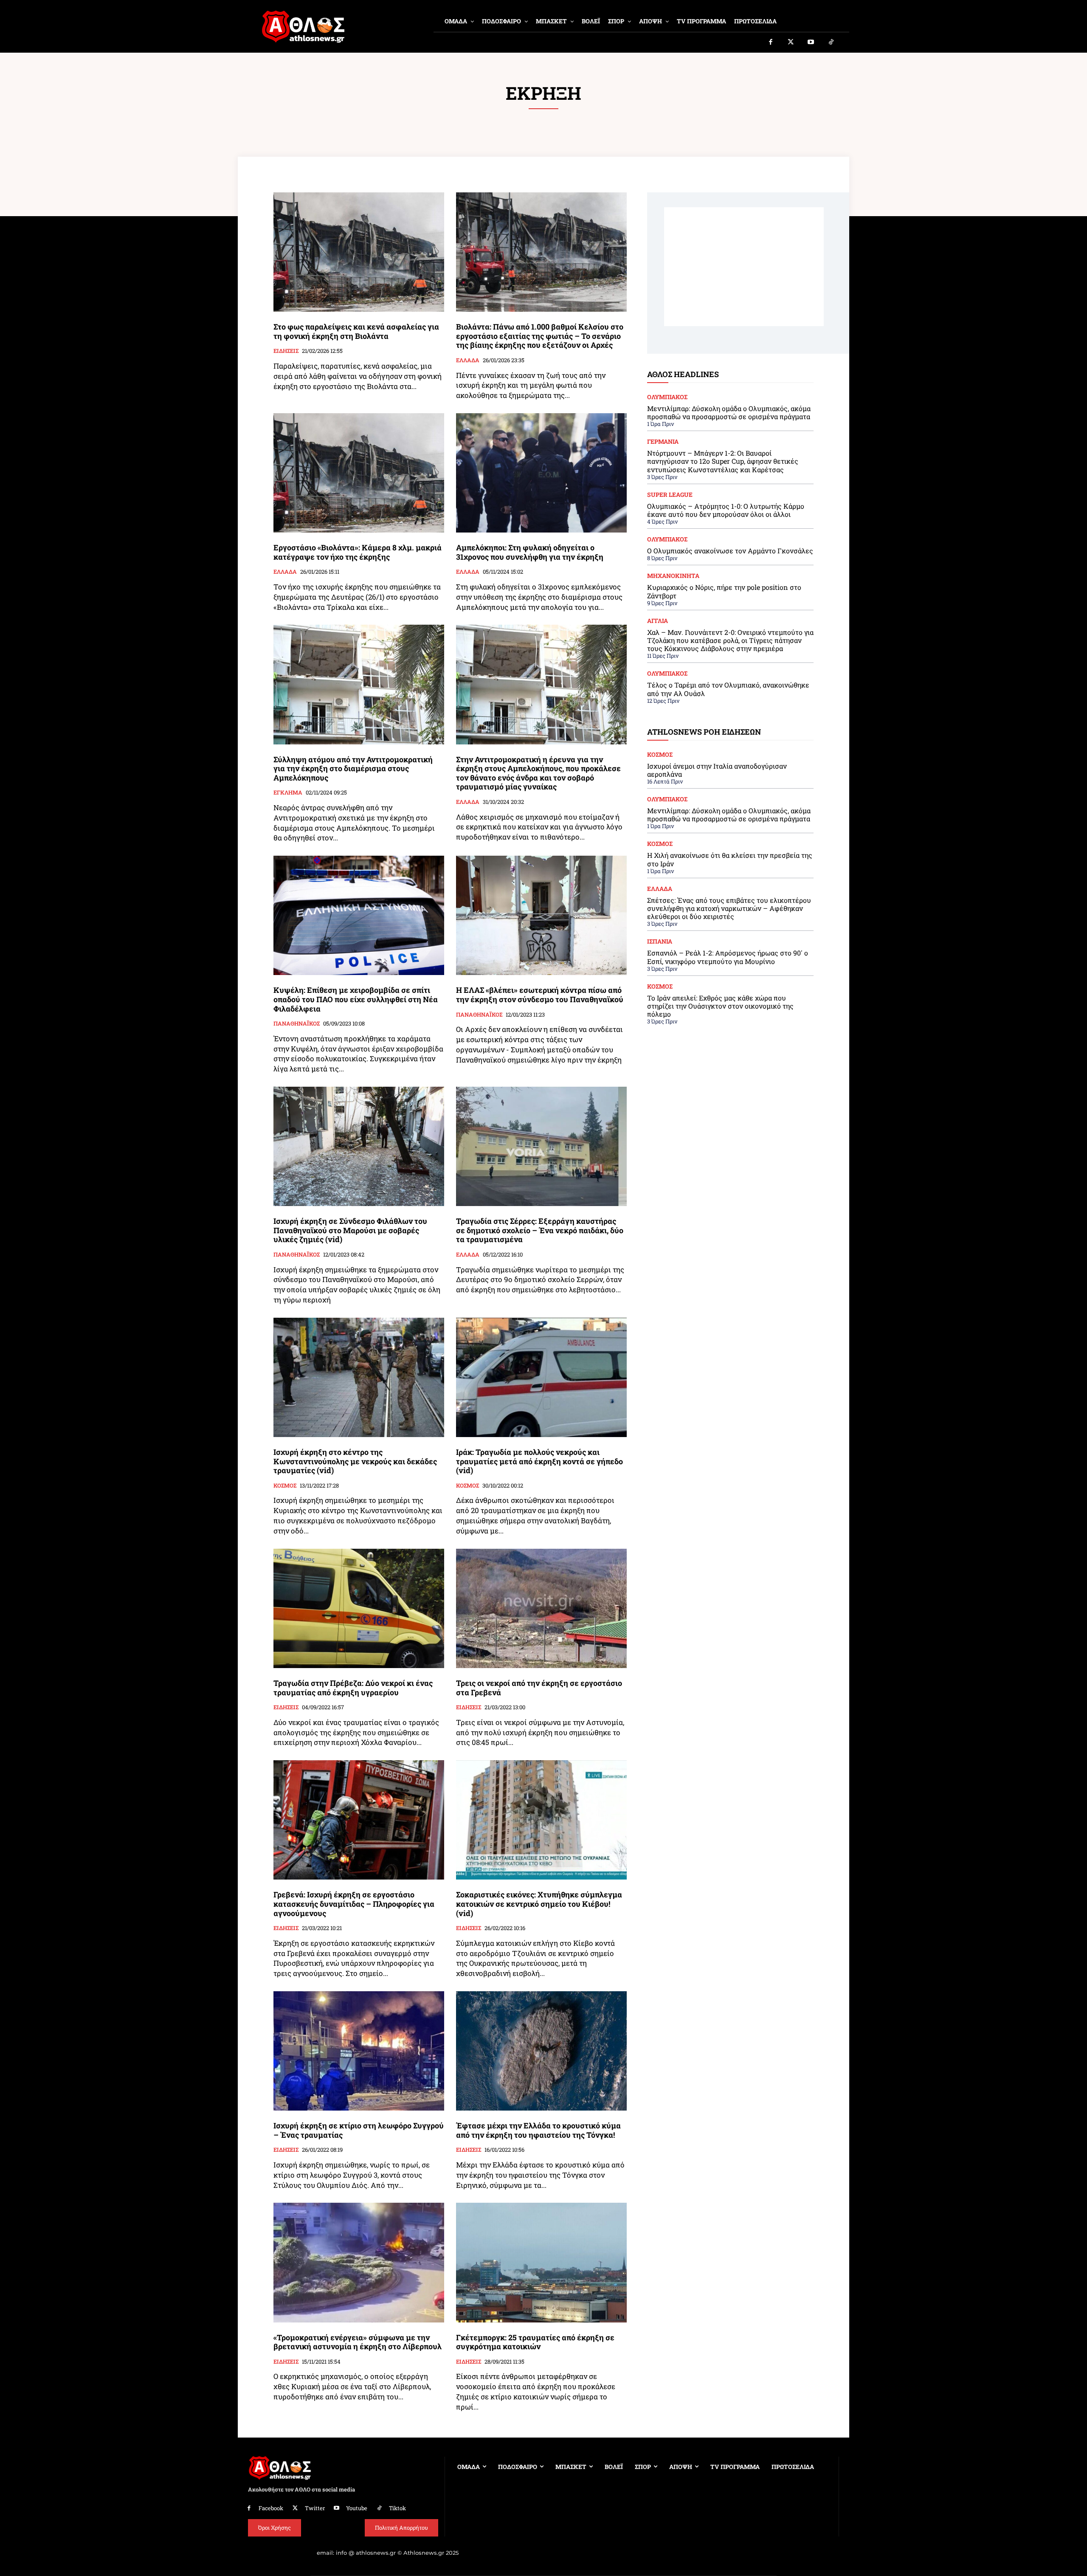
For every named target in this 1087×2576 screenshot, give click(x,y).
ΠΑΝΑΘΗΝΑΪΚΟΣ (297, 1024)
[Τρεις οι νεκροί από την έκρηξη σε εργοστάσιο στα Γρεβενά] (541, 1608)
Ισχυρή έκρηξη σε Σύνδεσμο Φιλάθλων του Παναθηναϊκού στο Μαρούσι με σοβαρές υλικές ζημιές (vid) (350, 1230)
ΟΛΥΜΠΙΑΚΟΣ (667, 397)
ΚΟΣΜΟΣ (285, 1486)
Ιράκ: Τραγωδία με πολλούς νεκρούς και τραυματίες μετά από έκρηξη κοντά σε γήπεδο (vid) (539, 1461)
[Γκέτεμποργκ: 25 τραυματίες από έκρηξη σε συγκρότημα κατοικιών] (541, 2262)
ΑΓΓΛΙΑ (658, 621)
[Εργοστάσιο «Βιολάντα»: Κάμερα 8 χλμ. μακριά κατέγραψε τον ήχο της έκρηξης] (359, 473)
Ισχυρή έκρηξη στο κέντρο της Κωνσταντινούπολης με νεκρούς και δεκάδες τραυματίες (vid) (355, 1461)
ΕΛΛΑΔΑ (468, 361)
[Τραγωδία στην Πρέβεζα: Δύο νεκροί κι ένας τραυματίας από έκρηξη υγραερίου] (359, 1608)
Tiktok (397, 2508)
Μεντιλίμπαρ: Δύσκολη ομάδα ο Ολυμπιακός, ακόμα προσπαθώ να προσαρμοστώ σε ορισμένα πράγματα (729, 412)
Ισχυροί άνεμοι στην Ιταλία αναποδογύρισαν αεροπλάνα (717, 770)
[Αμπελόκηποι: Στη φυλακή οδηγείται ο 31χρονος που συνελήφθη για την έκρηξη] (541, 473)
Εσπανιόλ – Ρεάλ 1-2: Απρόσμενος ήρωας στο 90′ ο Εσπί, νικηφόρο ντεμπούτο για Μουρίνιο (728, 957)
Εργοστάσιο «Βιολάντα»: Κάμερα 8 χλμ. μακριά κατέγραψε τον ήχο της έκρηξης (358, 552)
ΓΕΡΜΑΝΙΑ (663, 442)
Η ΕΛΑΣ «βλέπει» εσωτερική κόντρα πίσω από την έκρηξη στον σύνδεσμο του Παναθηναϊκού (540, 995)
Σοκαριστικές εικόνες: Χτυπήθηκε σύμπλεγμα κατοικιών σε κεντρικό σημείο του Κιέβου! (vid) (539, 1904)
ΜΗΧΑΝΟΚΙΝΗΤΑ (673, 576)
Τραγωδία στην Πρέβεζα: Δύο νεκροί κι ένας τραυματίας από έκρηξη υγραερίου (353, 1688)
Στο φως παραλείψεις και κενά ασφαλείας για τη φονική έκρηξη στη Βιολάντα (356, 331)
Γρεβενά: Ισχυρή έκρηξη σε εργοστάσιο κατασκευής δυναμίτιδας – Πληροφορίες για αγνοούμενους (354, 1904)
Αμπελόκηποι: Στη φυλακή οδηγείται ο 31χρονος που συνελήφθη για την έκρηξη (530, 552)
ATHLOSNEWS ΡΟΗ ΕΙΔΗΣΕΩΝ (704, 732)
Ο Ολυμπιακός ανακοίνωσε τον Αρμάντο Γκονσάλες (730, 551)
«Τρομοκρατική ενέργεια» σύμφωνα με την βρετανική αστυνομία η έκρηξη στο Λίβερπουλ (358, 2342)
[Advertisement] (744, 267)
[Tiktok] (831, 42)
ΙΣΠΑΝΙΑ (660, 941)
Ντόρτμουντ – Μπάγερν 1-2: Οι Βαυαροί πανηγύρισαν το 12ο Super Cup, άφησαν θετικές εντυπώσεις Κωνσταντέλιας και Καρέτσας (723, 461)
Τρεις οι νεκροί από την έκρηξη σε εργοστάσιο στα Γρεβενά (539, 1688)
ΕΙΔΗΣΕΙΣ (286, 351)
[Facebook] (771, 42)
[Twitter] (791, 42)
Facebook (271, 2508)
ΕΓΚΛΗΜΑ (288, 793)
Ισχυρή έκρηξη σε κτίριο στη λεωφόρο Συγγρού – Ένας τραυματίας (359, 2130)
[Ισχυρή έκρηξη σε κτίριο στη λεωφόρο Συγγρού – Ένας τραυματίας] (359, 2051)
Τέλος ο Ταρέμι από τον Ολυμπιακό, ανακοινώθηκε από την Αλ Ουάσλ (728, 689)
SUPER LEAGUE (670, 495)
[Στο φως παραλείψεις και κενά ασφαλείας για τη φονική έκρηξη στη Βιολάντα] (359, 252)
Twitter (315, 2508)
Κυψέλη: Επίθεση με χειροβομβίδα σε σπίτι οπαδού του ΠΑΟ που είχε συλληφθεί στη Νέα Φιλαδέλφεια (356, 999)
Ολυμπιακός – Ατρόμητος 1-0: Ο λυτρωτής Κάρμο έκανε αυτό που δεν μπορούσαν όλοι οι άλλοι (726, 510)
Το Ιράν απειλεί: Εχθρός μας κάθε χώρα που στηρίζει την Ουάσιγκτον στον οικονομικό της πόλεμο (720, 1006)
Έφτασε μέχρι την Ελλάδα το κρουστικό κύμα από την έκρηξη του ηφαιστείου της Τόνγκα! (538, 2130)
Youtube (357, 2508)
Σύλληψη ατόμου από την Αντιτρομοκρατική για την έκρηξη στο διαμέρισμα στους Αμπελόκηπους (353, 768)
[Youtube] (811, 42)
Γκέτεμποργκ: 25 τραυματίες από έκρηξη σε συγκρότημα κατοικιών (535, 2342)
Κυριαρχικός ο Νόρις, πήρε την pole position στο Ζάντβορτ (724, 591)
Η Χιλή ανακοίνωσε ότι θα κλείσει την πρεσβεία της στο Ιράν (730, 859)
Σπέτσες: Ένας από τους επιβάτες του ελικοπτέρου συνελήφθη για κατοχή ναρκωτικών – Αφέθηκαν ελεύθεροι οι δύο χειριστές (729, 908)
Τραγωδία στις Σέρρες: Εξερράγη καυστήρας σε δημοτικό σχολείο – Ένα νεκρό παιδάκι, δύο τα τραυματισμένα (540, 1230)
